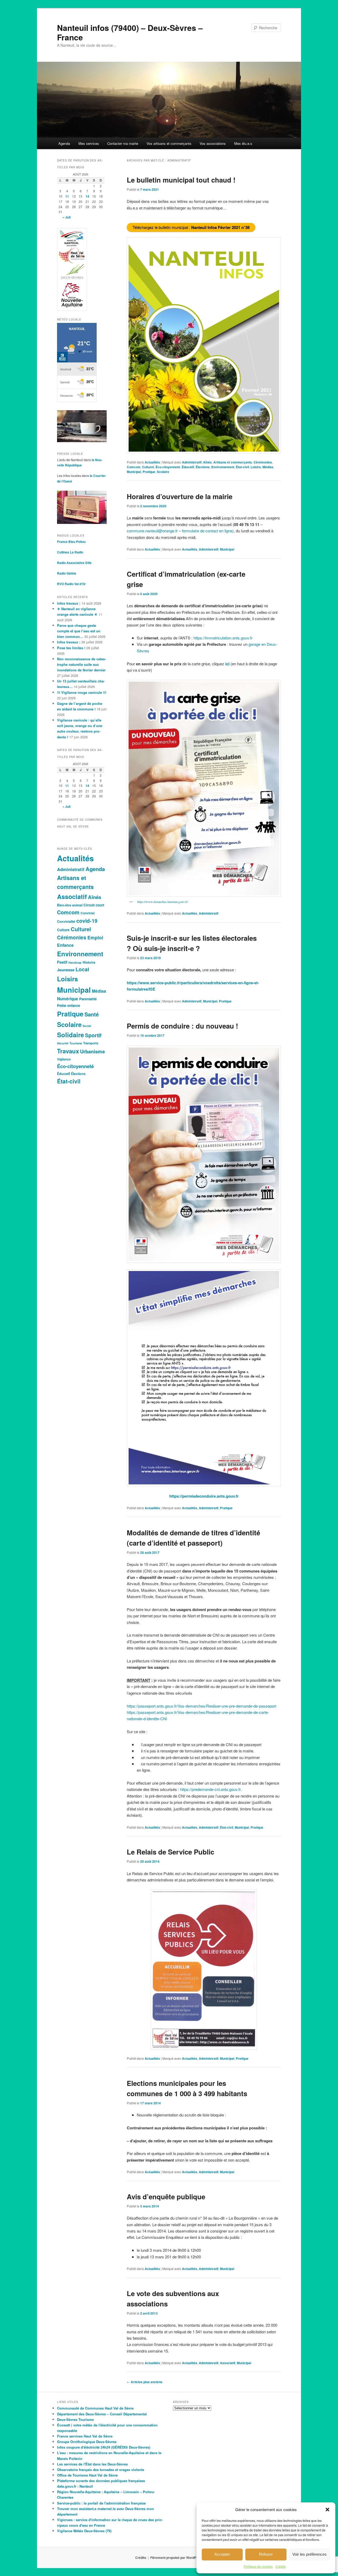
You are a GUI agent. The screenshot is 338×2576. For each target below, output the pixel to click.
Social (87, 1026)
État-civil (242, 467)
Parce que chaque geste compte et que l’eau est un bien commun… (79, 631)
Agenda (64, 143)
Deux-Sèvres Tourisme (75, 2419)
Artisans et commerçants (233, 462)
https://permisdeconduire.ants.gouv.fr (204, 1496)
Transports (91, 1043)
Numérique (68, 999)
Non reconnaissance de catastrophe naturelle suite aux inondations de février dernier (81, 664)
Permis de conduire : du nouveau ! (182, 1026)
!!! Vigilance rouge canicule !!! (82, 692)
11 (67, 196)
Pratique (149, 472)
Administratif (192, 462)
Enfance (65, 945)
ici (227, 664)
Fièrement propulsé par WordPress (177, 2558)
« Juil (67, 217)
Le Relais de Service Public (170, 1852)
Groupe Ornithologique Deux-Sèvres (87, 2442)
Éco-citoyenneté (168, 467)
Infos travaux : (69, 603)
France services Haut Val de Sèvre (85, 2436)
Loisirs (256, 467)
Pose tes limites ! (71, 648)
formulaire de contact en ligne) (208, 531)
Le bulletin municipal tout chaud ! (181, 180)
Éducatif (188, 467)
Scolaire (163, 472)
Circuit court (94, 905)
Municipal (134, 472)
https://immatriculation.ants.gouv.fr (223, 638)
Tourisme (76, 1043)
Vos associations (213, 143)
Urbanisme (92, 1051)
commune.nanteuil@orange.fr (152, 531)
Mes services (89, 143)
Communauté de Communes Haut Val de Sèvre (95, 2408)
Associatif (228, 2363)
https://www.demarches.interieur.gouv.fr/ (163, 902)
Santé (92, 1014)
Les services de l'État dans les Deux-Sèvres (92, 2464)
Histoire (89, 962)
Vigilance (64, 1059)
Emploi (95, 937)
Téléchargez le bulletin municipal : (191, 227)
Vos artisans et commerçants (169, 143)
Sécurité (63, 1043)
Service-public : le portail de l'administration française (101, 2503)
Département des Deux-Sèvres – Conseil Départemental (102, 2414)
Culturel (148, 467)
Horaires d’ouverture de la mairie (180, 496)
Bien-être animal (70, 905)
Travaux (68, 1051)
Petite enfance (69, 1005)
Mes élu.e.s (243, 143)
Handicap (75, 962)
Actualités (152, 462)
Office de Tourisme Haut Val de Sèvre (87, 2475)
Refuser (266, 2554)
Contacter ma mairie (123, 143)
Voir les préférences (309, 2554)
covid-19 (87, 921)
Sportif (93, 1035)
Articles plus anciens (145, 2382)
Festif (62, 962)
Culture (63, 930)
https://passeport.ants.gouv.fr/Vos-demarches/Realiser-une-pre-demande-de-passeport (201, 1706)
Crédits (281, 2566)
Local (82, 969)
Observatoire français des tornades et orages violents (101, 2470)
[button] (327, 2510)
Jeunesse (66, 970)
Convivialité (66, 921)
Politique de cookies (258, 2566)
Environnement (223, 467)
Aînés (207, 462)
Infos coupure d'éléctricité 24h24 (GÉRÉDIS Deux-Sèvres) (104, 2447)
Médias (268, 467)
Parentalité (88, 999)
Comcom (134, 467)
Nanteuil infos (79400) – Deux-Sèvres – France (130, 32)
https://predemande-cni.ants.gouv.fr (210, 1789)
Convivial (88, 913)
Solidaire (71, 1035)
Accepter (222, 2554)
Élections (203, 467)
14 (87, 196)
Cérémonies (263, 462)
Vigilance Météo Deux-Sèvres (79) (84, 2531)
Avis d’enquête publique (166, 2197)
